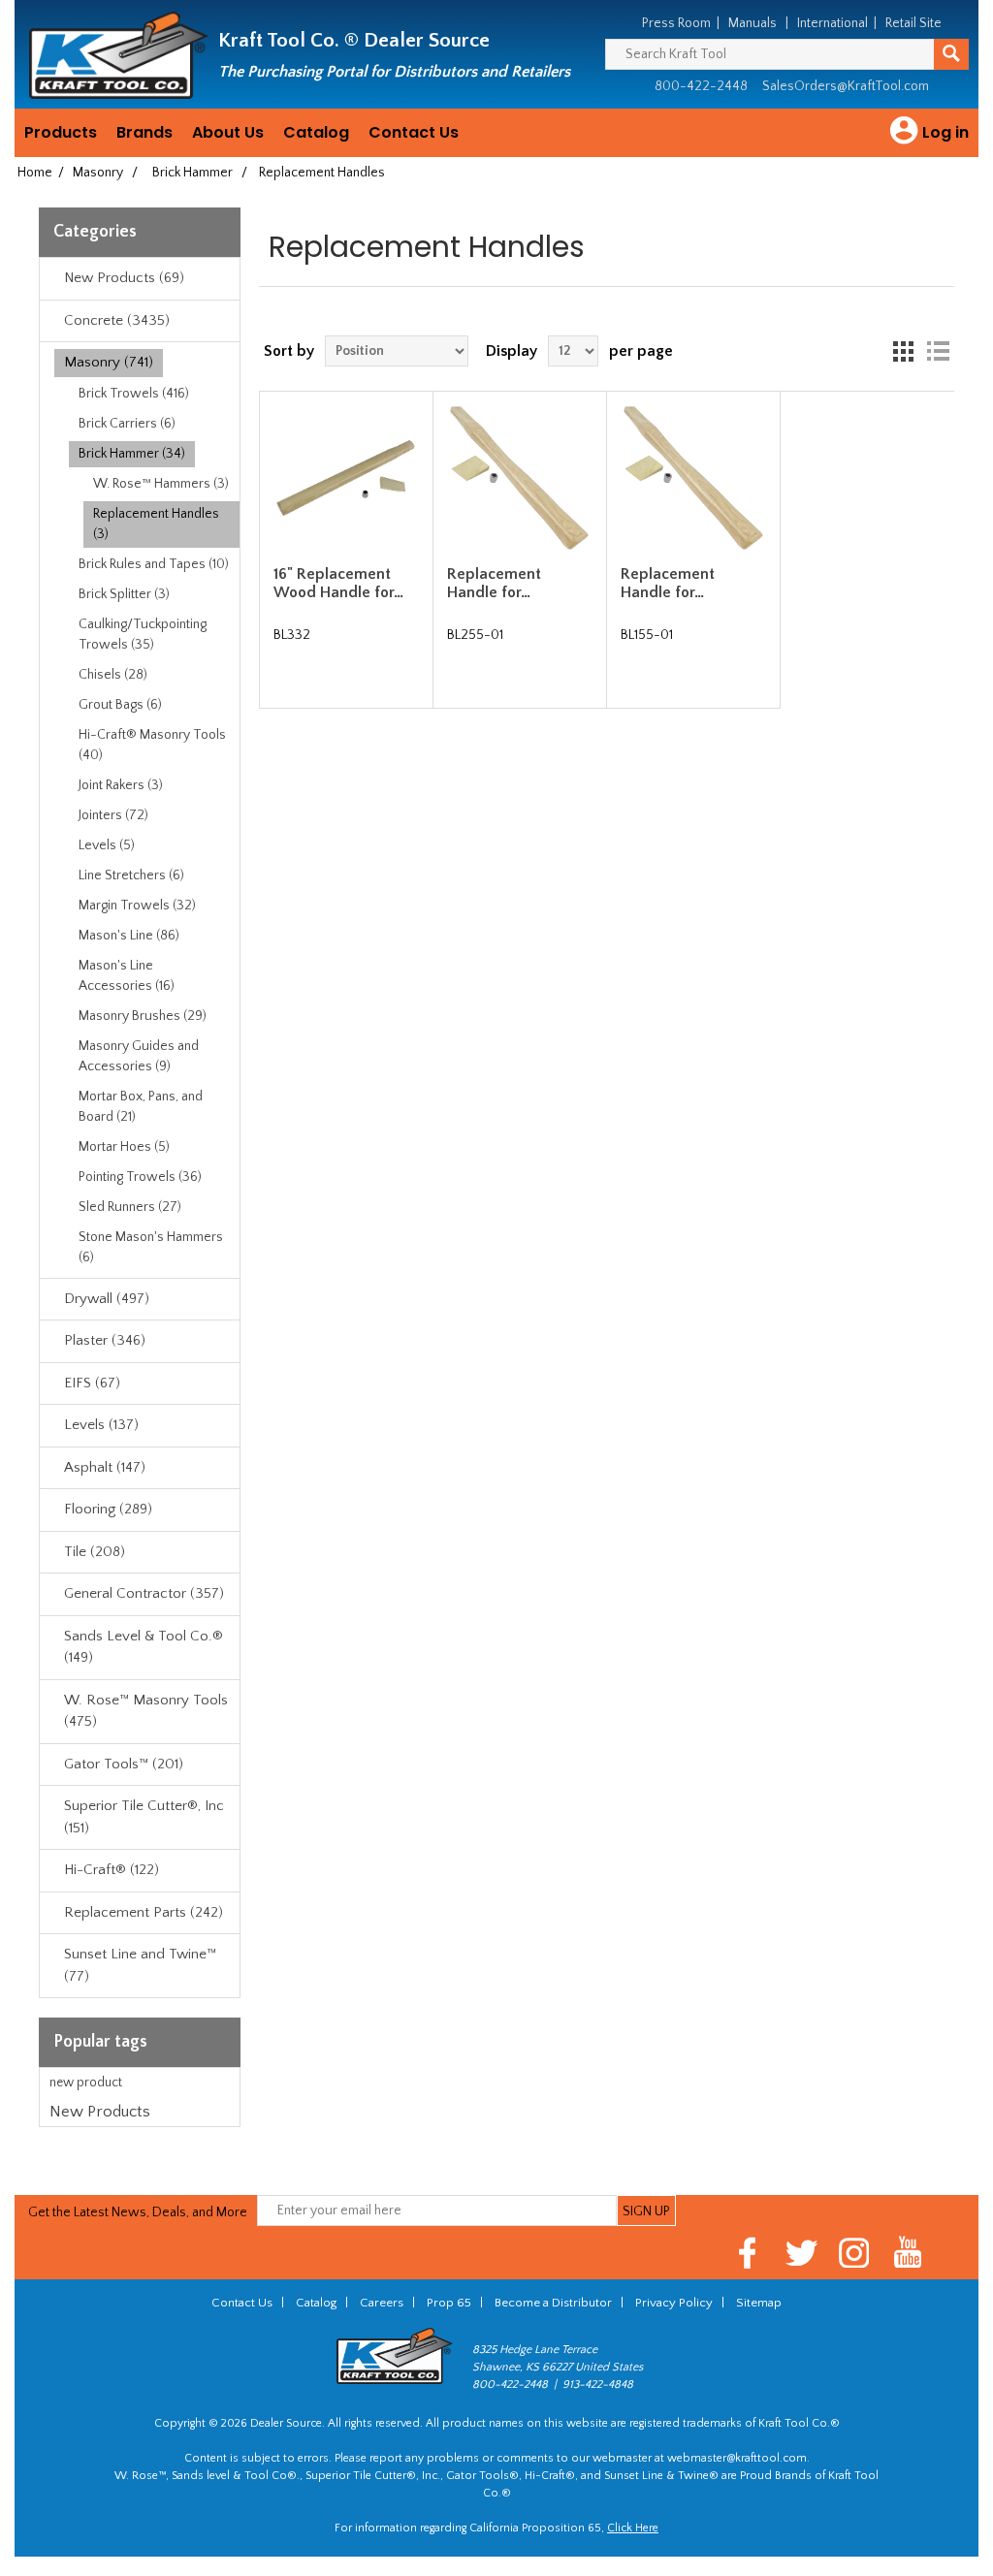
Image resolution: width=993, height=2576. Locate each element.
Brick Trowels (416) (134, 394)
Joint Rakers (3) (121, 785)
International (833, 23)
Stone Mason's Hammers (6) (151, 1247)
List (938, 351)
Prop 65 (449, 2303)
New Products (100, 2112)
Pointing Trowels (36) (140, 1177)
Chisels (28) (113, 675)
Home (35, 173)
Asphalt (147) (105, 1467)
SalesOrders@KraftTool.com (846, 86)
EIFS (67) (92, 1383)
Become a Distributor (553, 2303)
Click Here (633, 2528)
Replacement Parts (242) (144, 1912)
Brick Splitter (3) (124, 594)
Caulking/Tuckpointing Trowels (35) (143, 635)
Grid (903, 351)
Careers (382, 2303)
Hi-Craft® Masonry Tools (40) (152, 745)
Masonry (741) (109, 362)
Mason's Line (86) (129, 936)
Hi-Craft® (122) (112, 1870)
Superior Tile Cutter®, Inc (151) (144, 1817)
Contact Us (414, 132)
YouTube (908, 2253)
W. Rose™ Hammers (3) (161, 484)
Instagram (855, 2253)
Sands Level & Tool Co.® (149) (144, 1647)
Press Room (676, 23)
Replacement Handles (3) (156, 524)
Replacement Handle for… (494, 583)
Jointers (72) (113, 815)
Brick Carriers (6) (127, 424)
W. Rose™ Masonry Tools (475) (146, 1711)
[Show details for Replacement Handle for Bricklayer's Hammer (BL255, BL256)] (519, 477)
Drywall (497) (107, 1299)
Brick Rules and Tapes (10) (154, 564)
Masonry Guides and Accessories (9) (139, 1056)
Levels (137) (101, 1425)
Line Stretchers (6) (131, 875)
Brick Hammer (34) (132, 454)
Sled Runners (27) (130, 1207)
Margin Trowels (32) (137, 906)
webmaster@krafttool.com (737, 2458)
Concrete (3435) (117, 320)
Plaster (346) (105, 1340)
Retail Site (913, 23)
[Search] (951, 54)
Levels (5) (107, 845)
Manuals (753, 23)
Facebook (748, 2253)
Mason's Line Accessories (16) (127, 976)
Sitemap (759, 2303)
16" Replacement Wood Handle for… (338, 583)
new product (86, 2083)
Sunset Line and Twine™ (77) (140, 1965)
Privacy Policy (674, 2303)
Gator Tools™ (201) (124, 1764)
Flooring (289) (108, 1509)
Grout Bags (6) (120, 705)
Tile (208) (95, 1552)
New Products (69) (124, 278)
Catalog (316, 132)
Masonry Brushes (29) (143, 1016)
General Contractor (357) (144, 1593)
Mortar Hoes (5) (124, 1147)
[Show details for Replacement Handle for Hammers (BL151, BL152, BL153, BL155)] (693, 477)
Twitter (801, 2253)
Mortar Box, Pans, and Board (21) (141, 1107)
